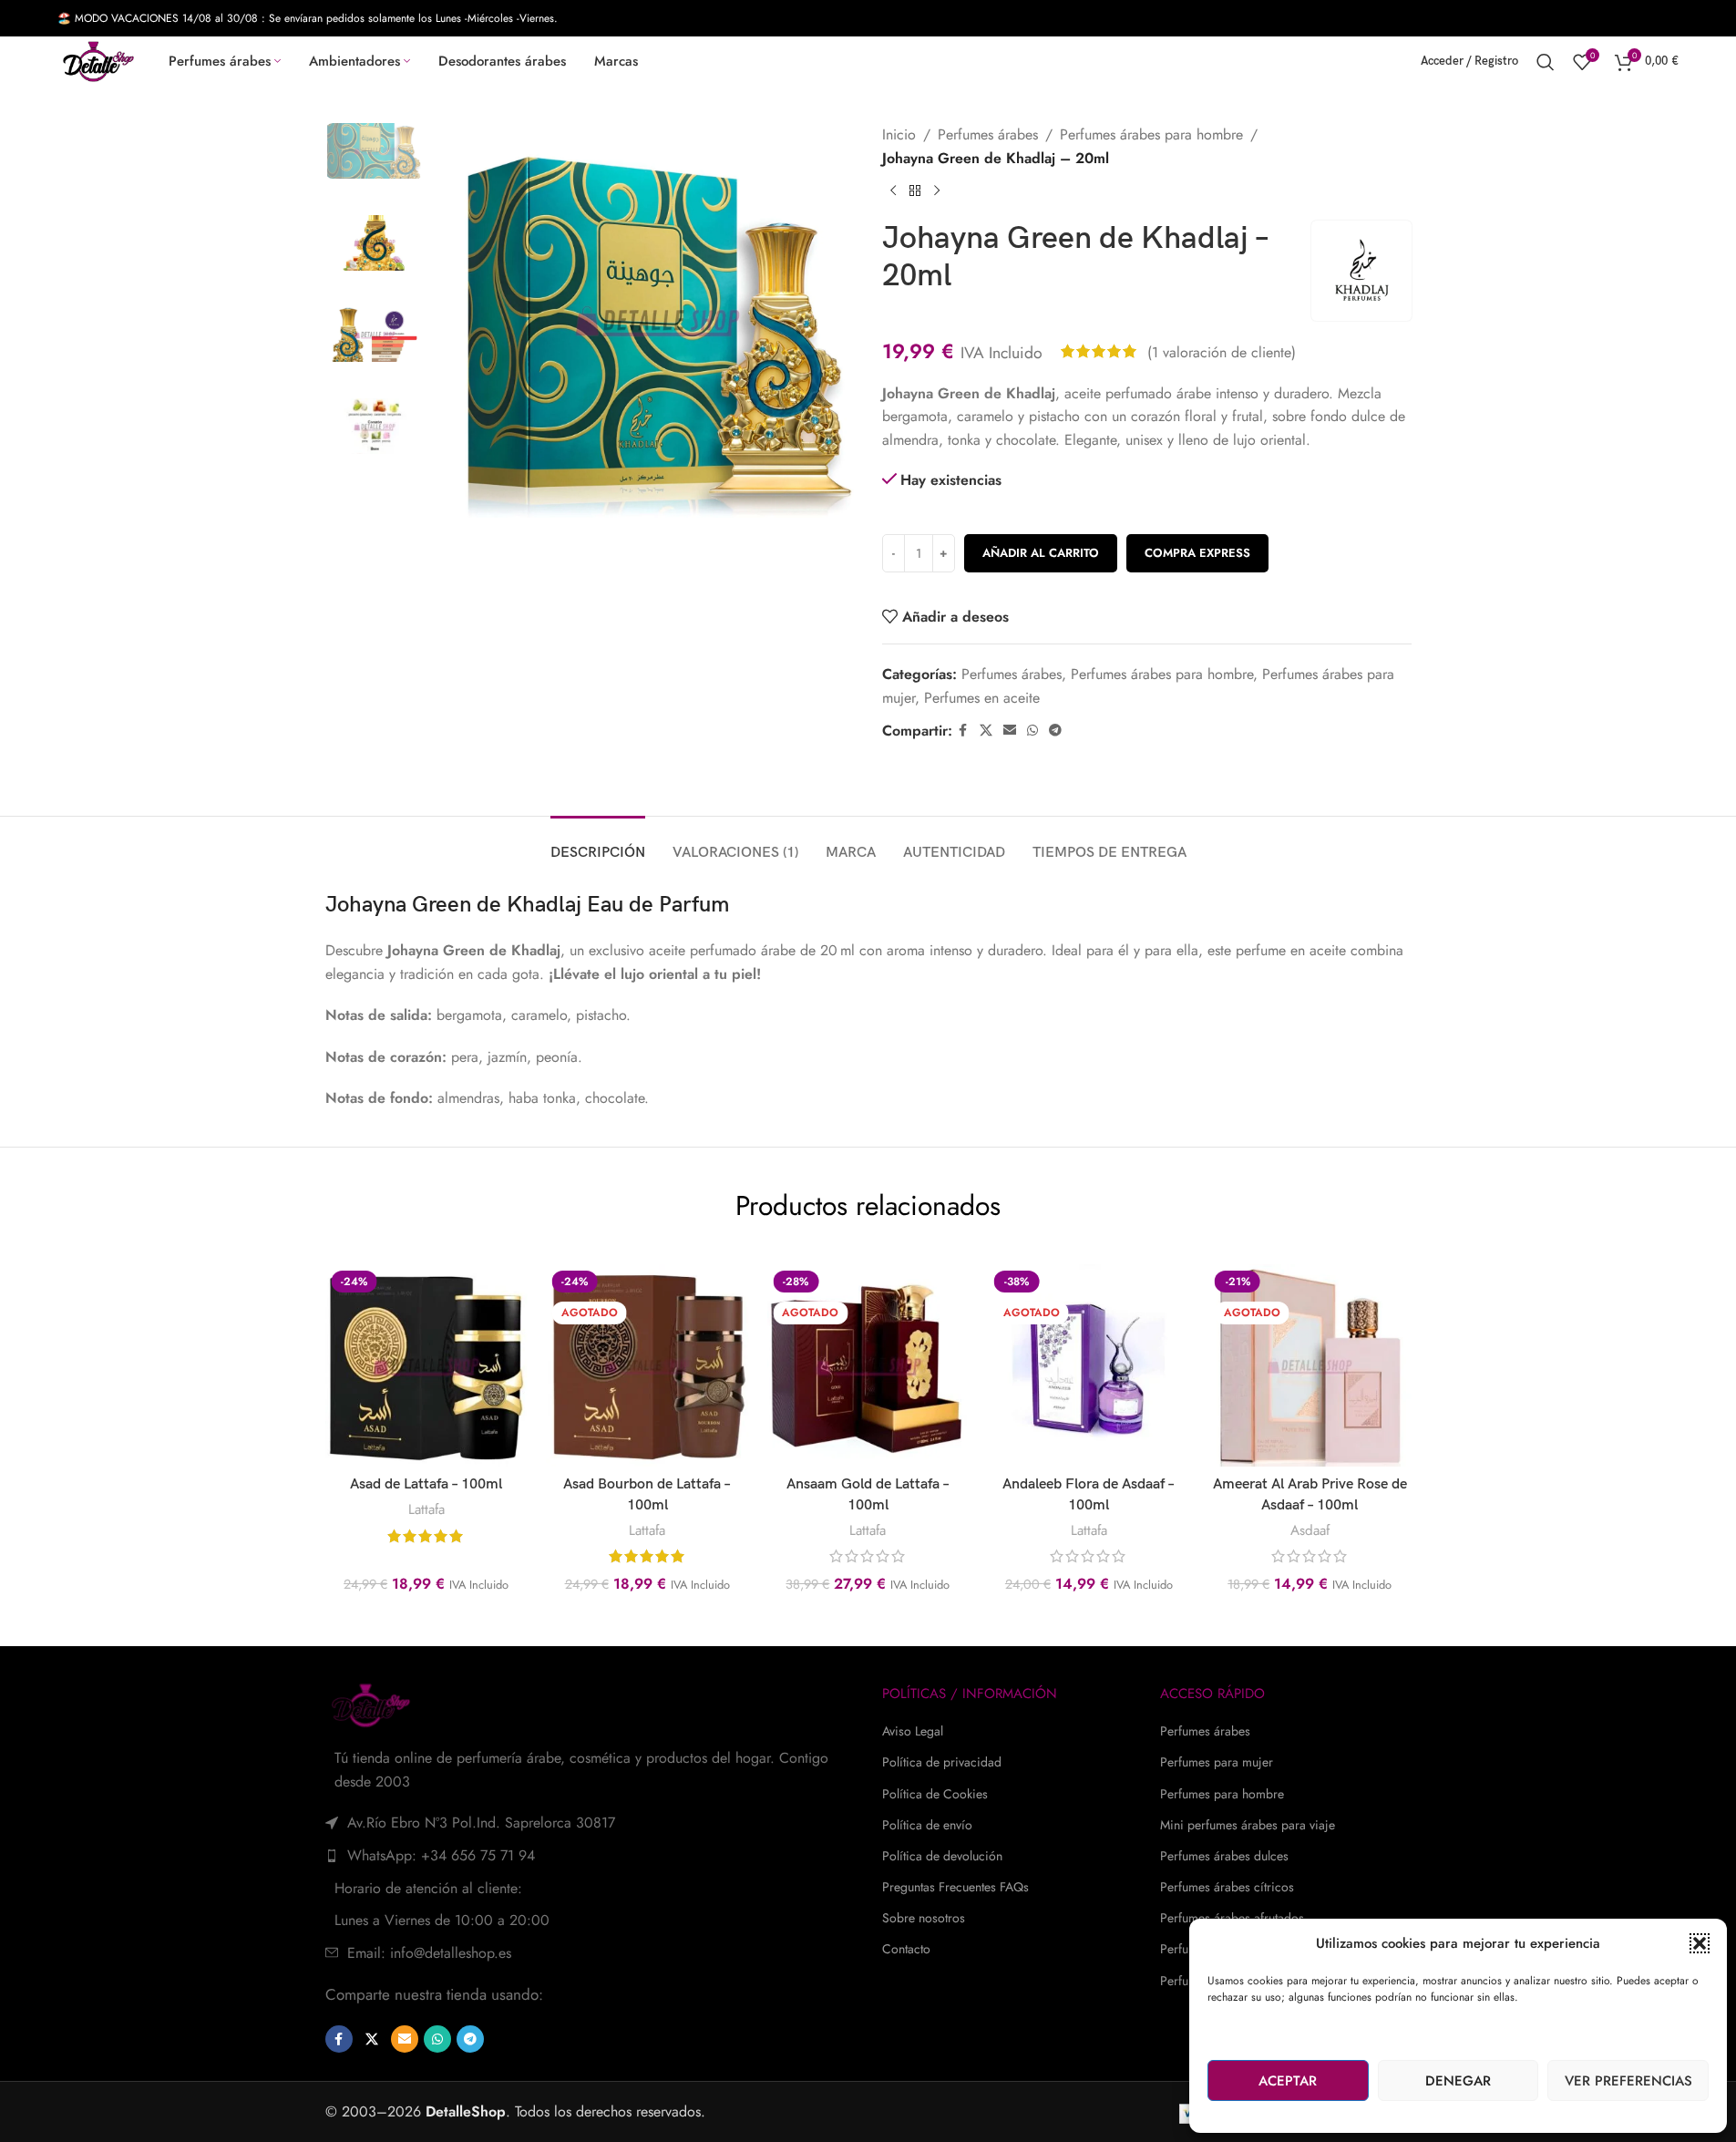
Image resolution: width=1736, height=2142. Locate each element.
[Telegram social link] (1055, 731)
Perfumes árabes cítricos (1227, 1887)
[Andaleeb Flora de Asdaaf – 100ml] (1089, 1365)
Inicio (899, 134)
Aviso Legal (913, 1731)
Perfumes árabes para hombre (1151, 134)
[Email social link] (1010, 731)
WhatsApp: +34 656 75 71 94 (441, 1855)
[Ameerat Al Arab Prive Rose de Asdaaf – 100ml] (1310, 1365)
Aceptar (1288, 2081)
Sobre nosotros (924, 1918)
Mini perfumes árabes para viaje (1248, 1825)
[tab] (598, 844)
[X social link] (986, 731)
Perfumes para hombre (1222, 1794)
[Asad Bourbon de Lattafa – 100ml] (647, 1365)
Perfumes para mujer (1217, 1762)
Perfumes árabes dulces (1224, 1856)
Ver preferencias (1628, 2081)
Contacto (906, 1949)
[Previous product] (893, 191)
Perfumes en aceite (982, 698)
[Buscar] (1546, 62)
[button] (1700, 1943)
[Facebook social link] (963, 731)
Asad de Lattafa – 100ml (426, 1484)
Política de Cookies (935, 1794)
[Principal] (915, 191)
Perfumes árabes (988, 134)
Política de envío (927, 1825)
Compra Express (1197, 553)
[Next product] (937, 191)
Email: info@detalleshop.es (429, 1953)
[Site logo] (98, 60)
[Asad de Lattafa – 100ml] (426, 1365)
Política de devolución (942, 1856)
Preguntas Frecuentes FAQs (955, 1887)
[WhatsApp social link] (1032, 731)
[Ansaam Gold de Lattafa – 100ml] (868, 1365)
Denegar (1458, 2081)
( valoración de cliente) (1222, 351)
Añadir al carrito (1041, 553)
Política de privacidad (942, 1762)
